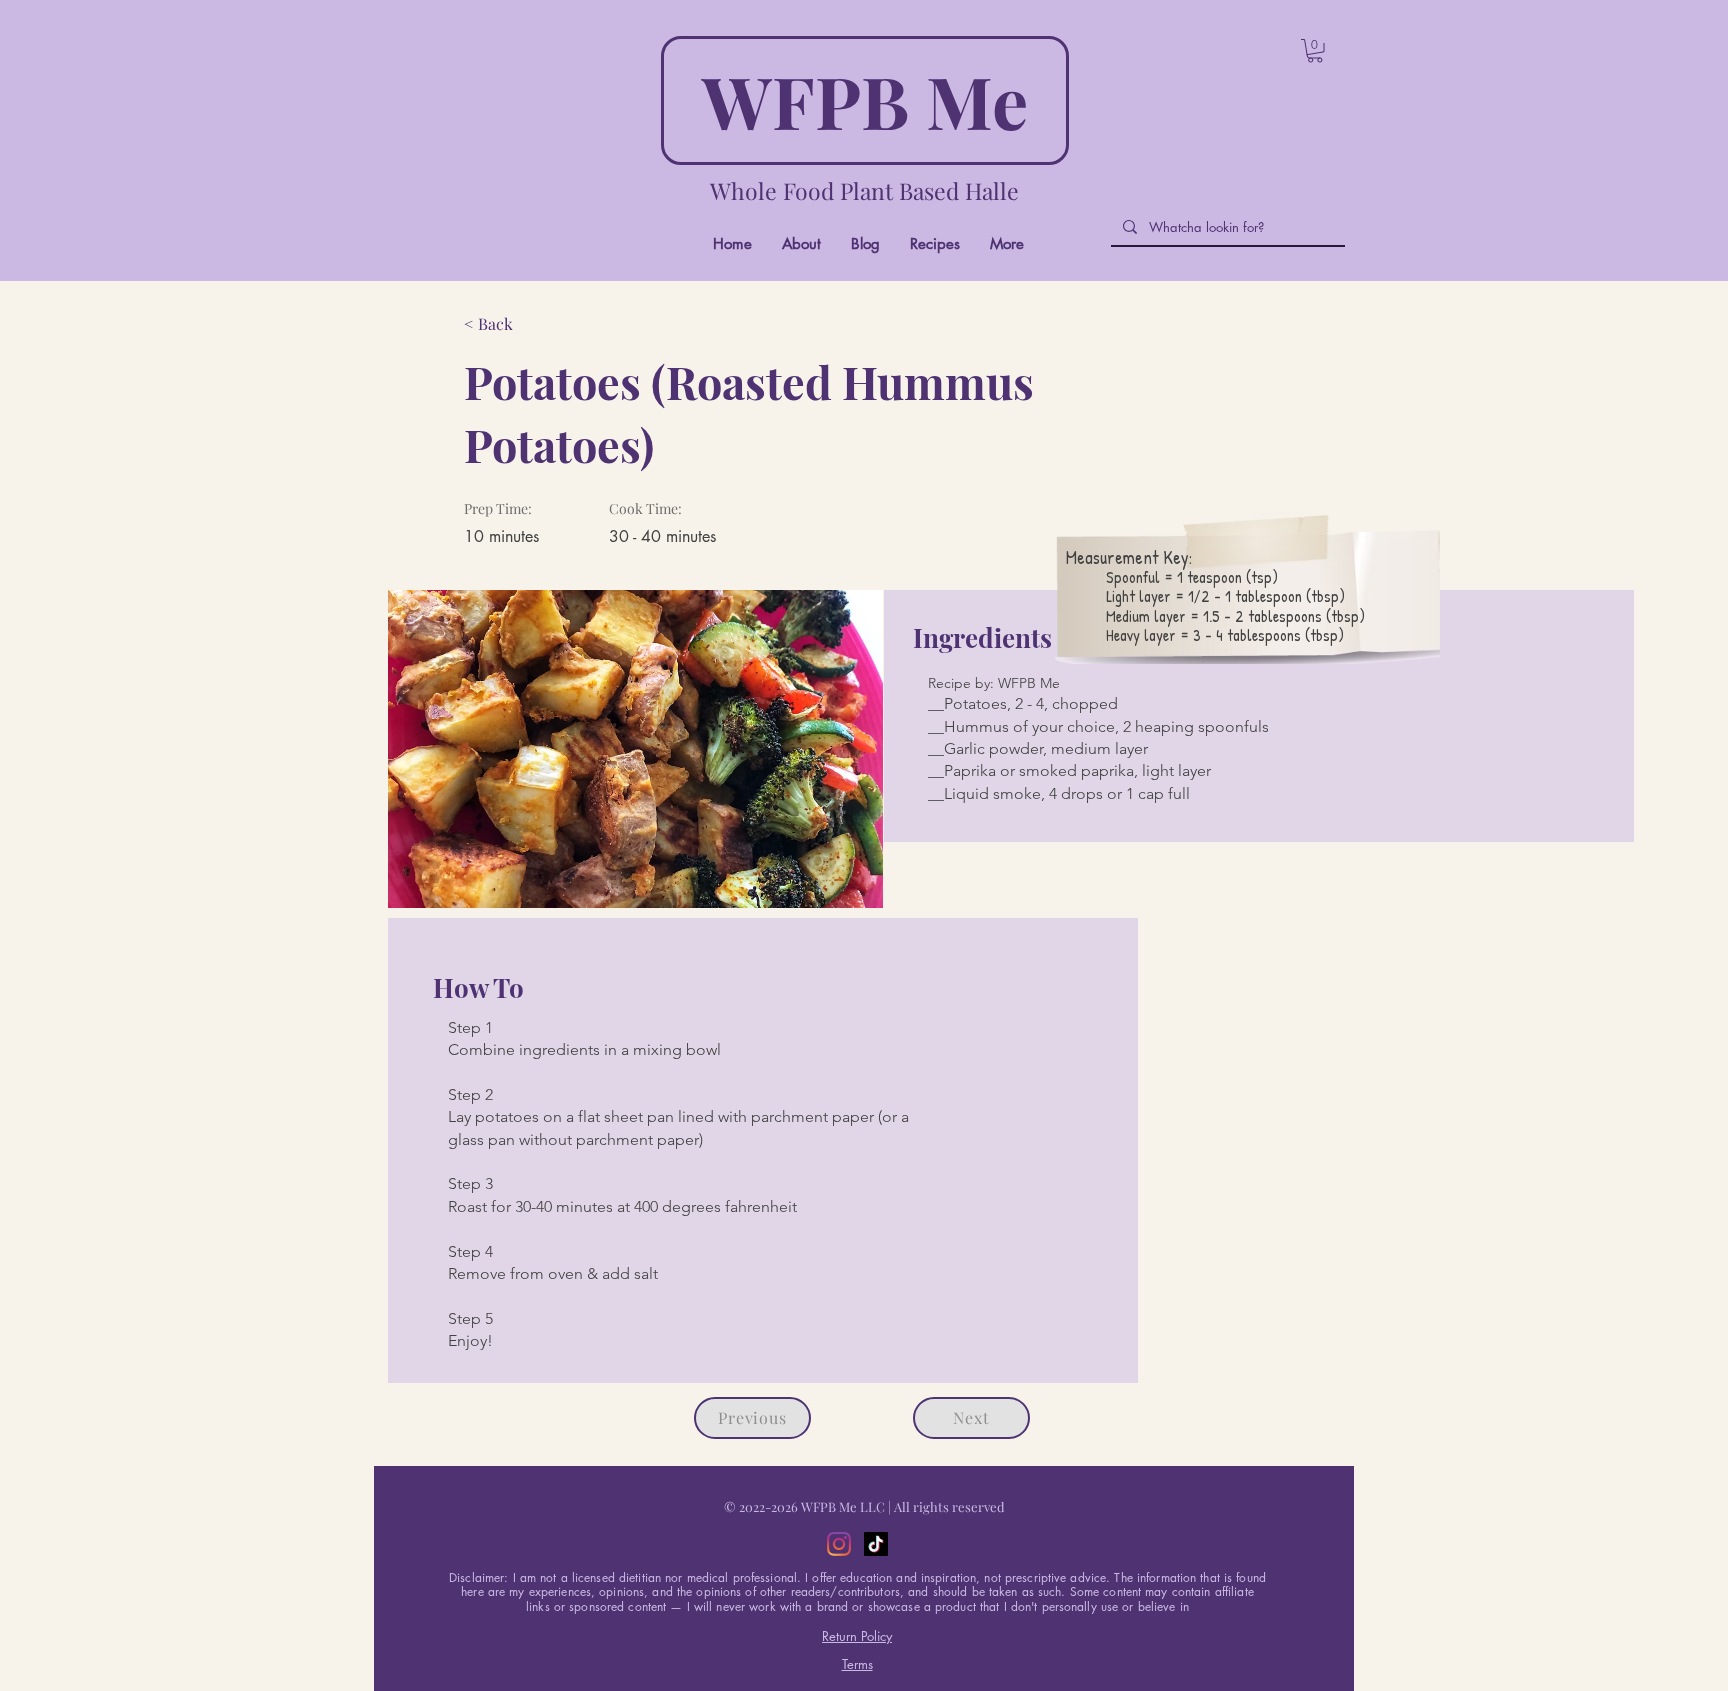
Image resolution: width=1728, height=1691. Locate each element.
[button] (1315, 51)
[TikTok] (876, 1544)
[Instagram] (839, 1544)
